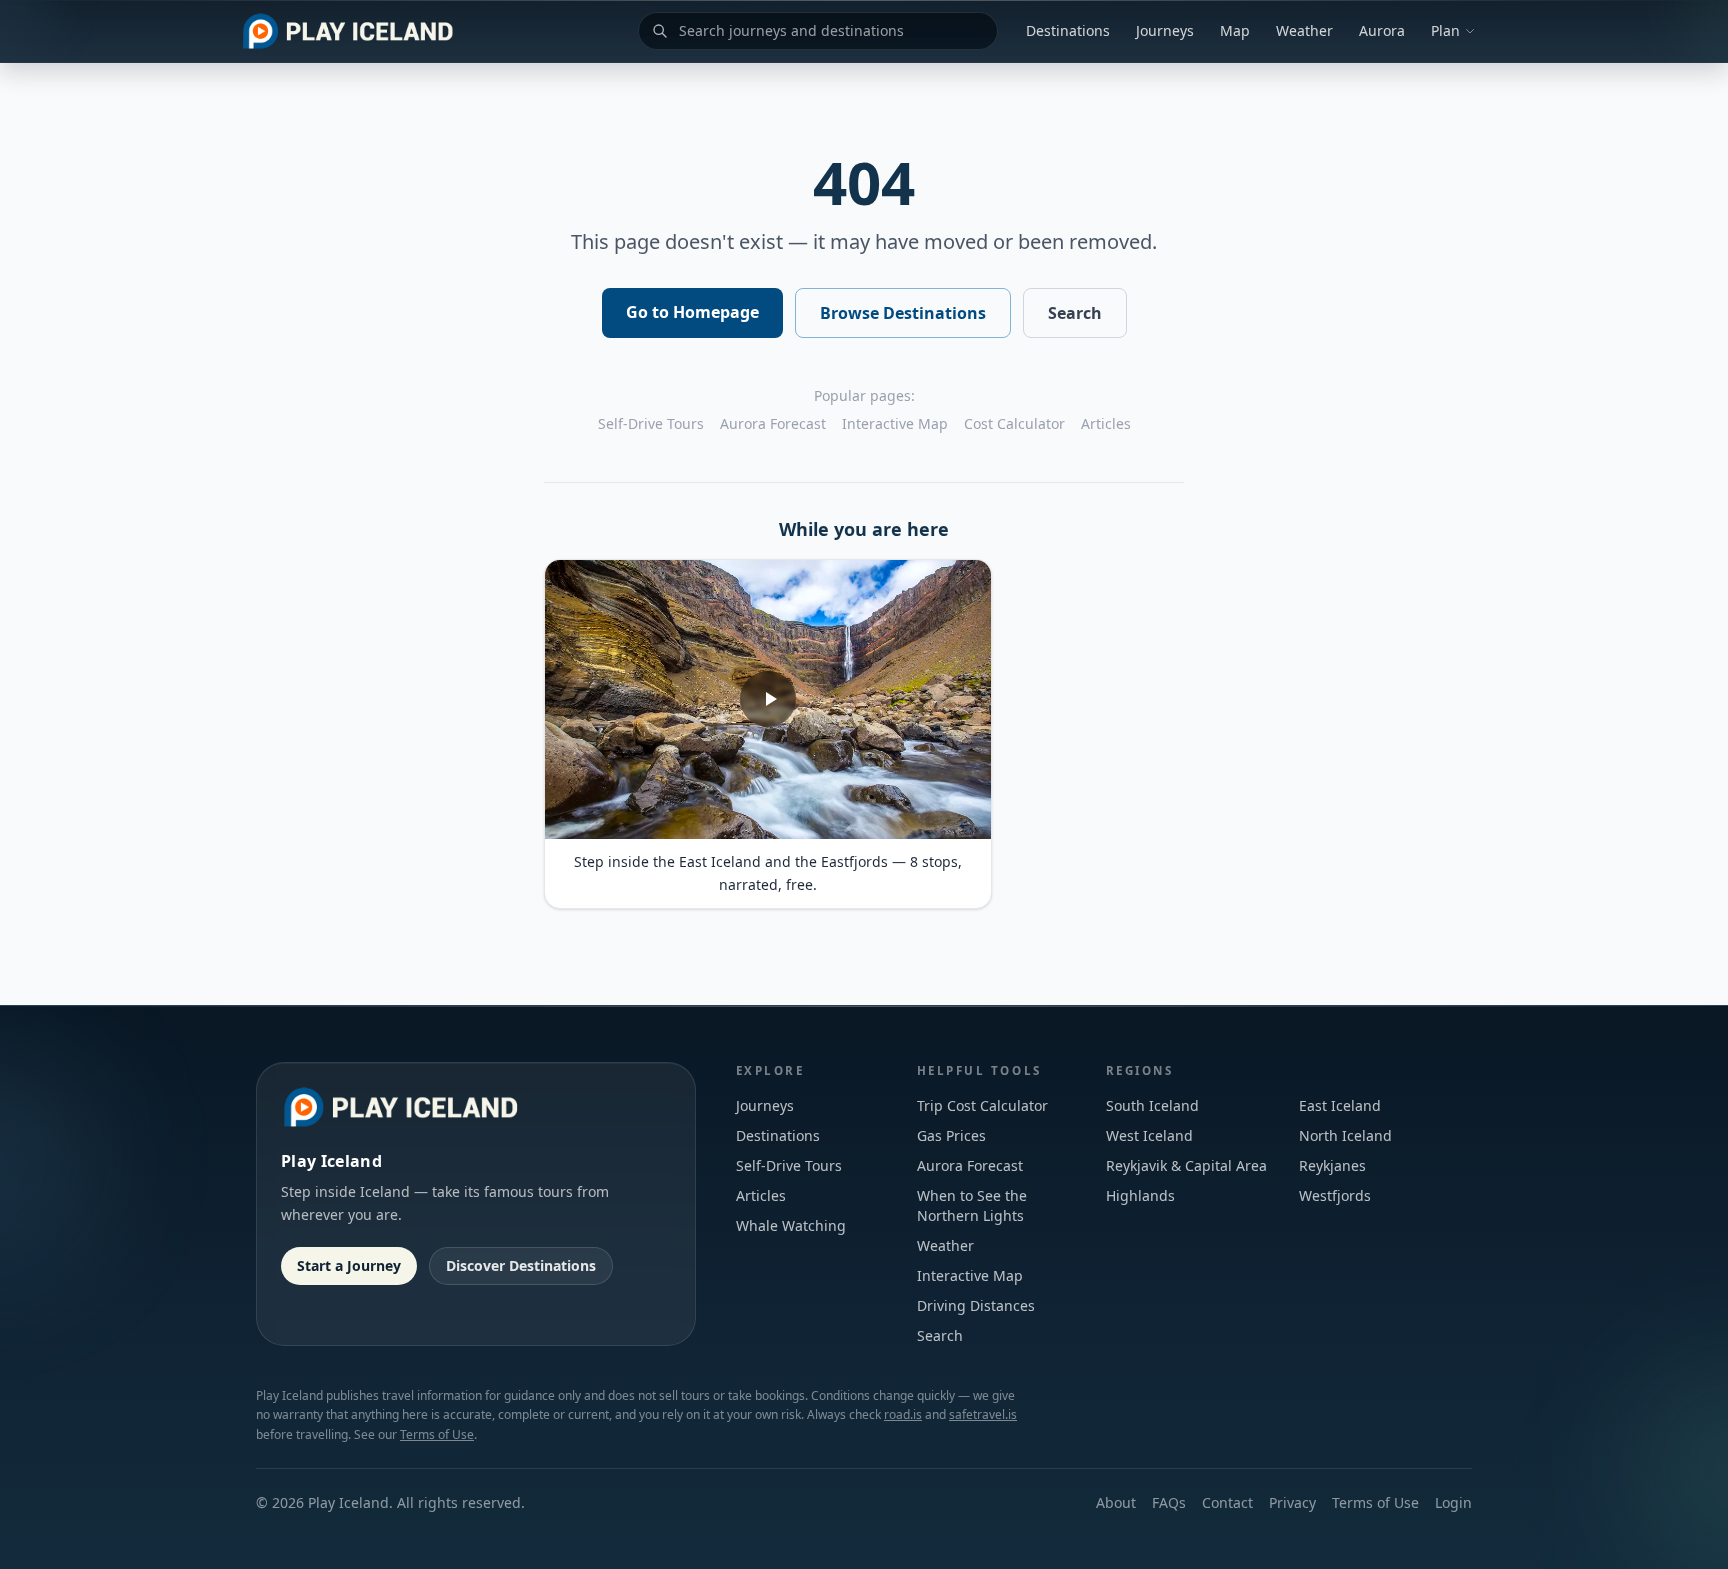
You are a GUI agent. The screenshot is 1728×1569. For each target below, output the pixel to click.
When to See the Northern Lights (972, 1205)
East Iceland (1340, 1105)
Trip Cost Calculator (982, 1105)
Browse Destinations (903, 313)
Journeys (1165, 30)
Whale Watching (791, 1225)
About (1116, 1502)
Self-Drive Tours (651, 423)
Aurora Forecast (773, 423)
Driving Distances (976, 1305)
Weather (1304, 30)
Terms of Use (437, 1434)
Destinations (1068, 30)
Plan (1445, 30)
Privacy (1292, 1502)
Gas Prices (951, 1135)
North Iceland (1345, 1135)
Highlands (1140, 1195)
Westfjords (1335, 1195)
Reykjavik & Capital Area (1186, 1165)
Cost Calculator (1014, 423)
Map (1235, 30)
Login (1453, 1502)
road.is (903, 1414)
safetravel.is (983, 1414)
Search (1075, 313)
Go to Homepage (692, 312)
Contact (1227, 1502)
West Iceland (1149, 1135)
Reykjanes (1332, 1165)
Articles (1106, 423)
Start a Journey (349, 1265)
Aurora (1382, 30)
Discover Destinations (521, 1265)
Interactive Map (895, 423)
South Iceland (1152, 1105)
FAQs (1169, 1502)
